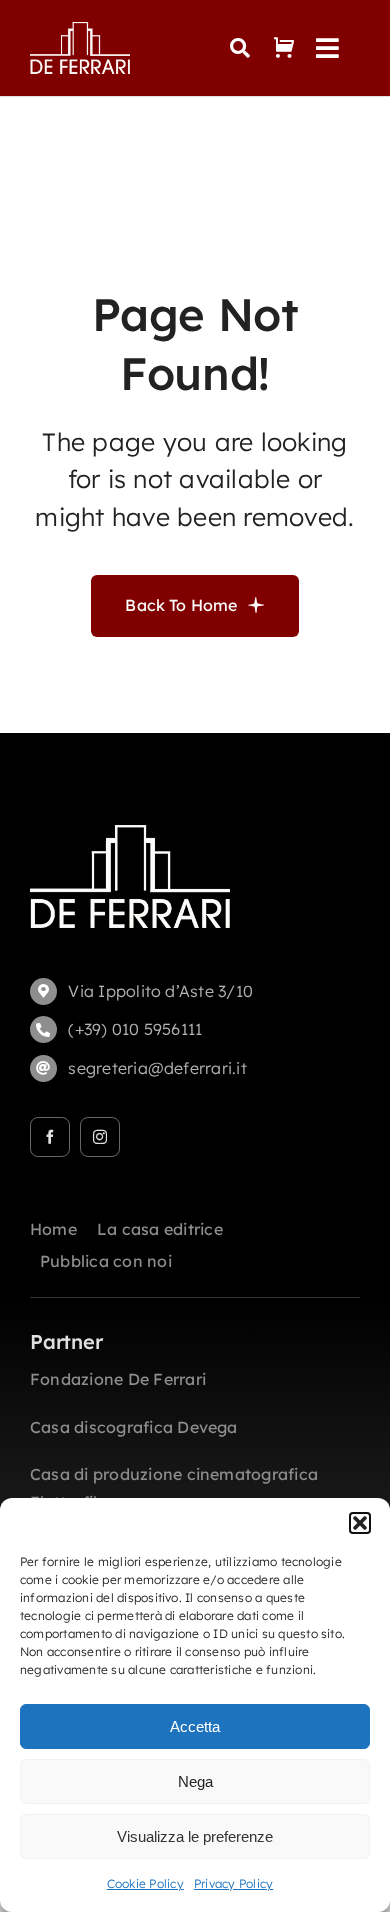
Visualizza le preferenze (195, 1836)
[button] (360, 1523)
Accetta (195, 1726)
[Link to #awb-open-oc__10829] (240, 48)
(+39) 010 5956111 (135, 1029)
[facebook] (50, 1137)
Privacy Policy (233, 1883)
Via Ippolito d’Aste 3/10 (160, 991)
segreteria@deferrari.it (157, 1068)
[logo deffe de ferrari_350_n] (80, 30)
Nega (195, 1781)
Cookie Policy (145, 1883)
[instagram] (100, 1137)
